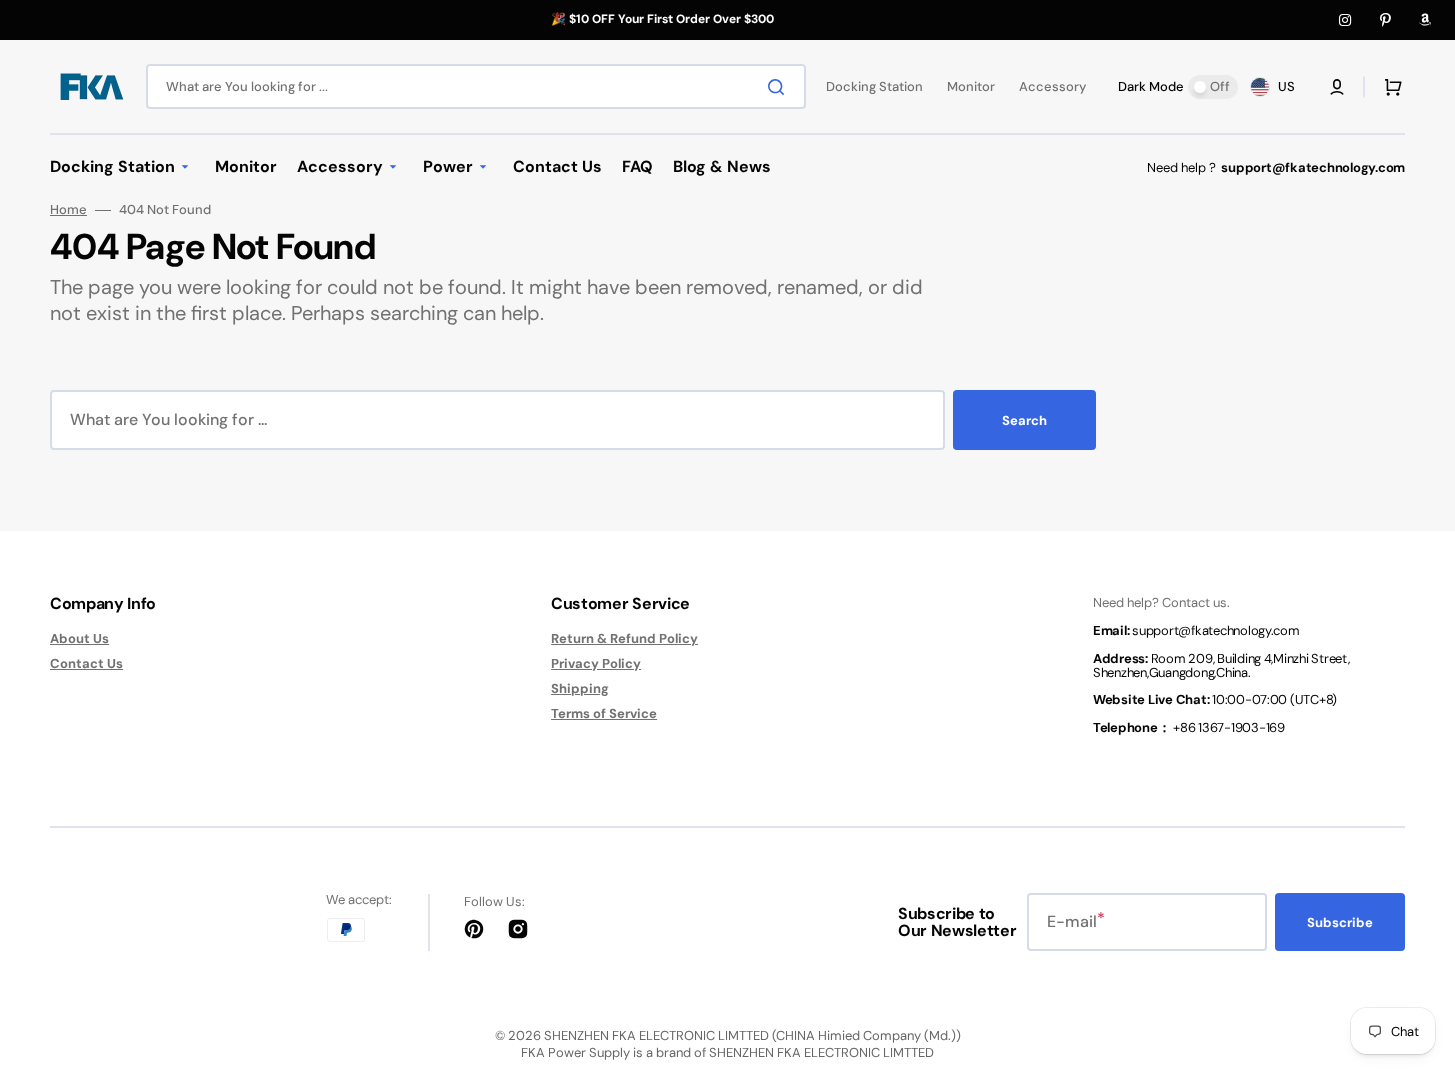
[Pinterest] (1385, 20)
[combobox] (476, 86)
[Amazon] (1425, 20)
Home (68, 210)
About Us (79, 639)
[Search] (780, 87)
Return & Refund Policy (624, 639)
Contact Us (86, 663)
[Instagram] (1345, 20)
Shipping (580, 688)
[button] (1337, 87)
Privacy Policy (596, 663)
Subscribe (1340, 922)
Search (1024, 420)
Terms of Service (604, 713)
